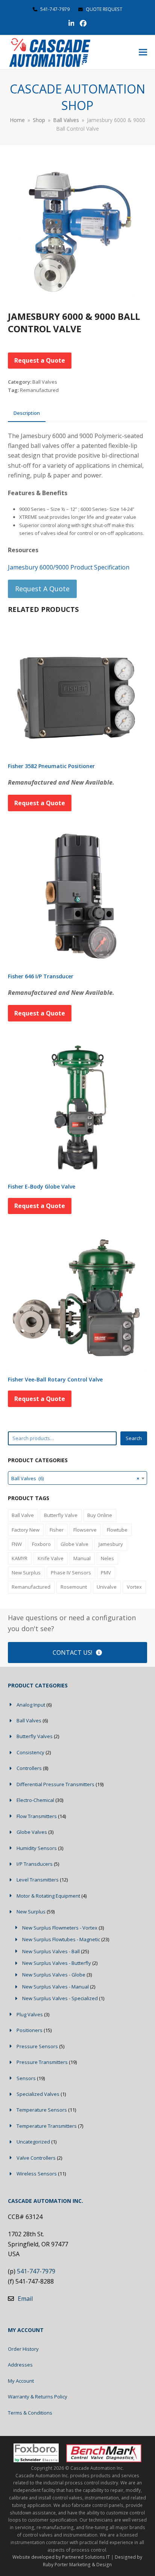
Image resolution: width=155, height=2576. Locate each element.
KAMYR (20, 1558)
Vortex (134, 1587)
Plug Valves (30, 2014)
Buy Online (100, 1515)
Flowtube (117, 1530)
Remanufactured (39, 390)
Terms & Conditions (30, 2413)
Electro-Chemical (35, 1800)
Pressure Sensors (37, 2046)
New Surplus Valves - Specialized (60, 1998)
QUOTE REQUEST (103, 9)
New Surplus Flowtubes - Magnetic (61, 1939)
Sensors (26, 2078)
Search (134, 1438)
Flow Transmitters (37, 1816)
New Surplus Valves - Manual (55, 1987)
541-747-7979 (55, 9)
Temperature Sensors (42, 2110)
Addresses (20, 2365)
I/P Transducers (35, 1864)
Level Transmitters (38, 1880)
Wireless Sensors (37, 2174)
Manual (82, 1558)
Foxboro (41, 1544)
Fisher (57, 1530)
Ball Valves (45, 382)
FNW (17, 1544)
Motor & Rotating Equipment (48, 1896)
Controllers (29, 1768)
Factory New (26, 1530)
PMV (106, 1573)
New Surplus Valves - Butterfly (57, 1963)
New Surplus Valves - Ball (51, 1951)
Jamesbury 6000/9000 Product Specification (69, 567)
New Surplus (26, 1573)
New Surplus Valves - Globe (54, 1975)
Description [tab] (27, 413)
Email (25, 2299)
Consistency (30, 1752)
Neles (107, 1558)
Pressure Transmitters (42, 2062)
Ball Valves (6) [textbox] (75, 1478)
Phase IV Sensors (71, 1573)
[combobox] (78, 1478)
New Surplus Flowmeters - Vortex (60, 1928)
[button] (143, 52)
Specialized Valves (38, 2094)
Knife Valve (51, 1558)
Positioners (30, 2030)
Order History (23, 2349)
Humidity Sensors (37, 1848)
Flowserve (85, 1530)
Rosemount (74, 1587)
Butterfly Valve (61, 1515)
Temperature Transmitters (47, 2126)
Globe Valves (32, 1832)
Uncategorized (33, 2142)
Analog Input (31, 1705)
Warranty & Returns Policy (38, 2397)
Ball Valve (23, 1515)
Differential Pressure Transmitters (55, 1784)
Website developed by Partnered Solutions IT (61, 2557)
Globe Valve (74, 1544)
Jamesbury (111, 1544)
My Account (21, 2381)
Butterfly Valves (35, 1736)
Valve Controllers (36, 2158)
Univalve (107, 1587)
